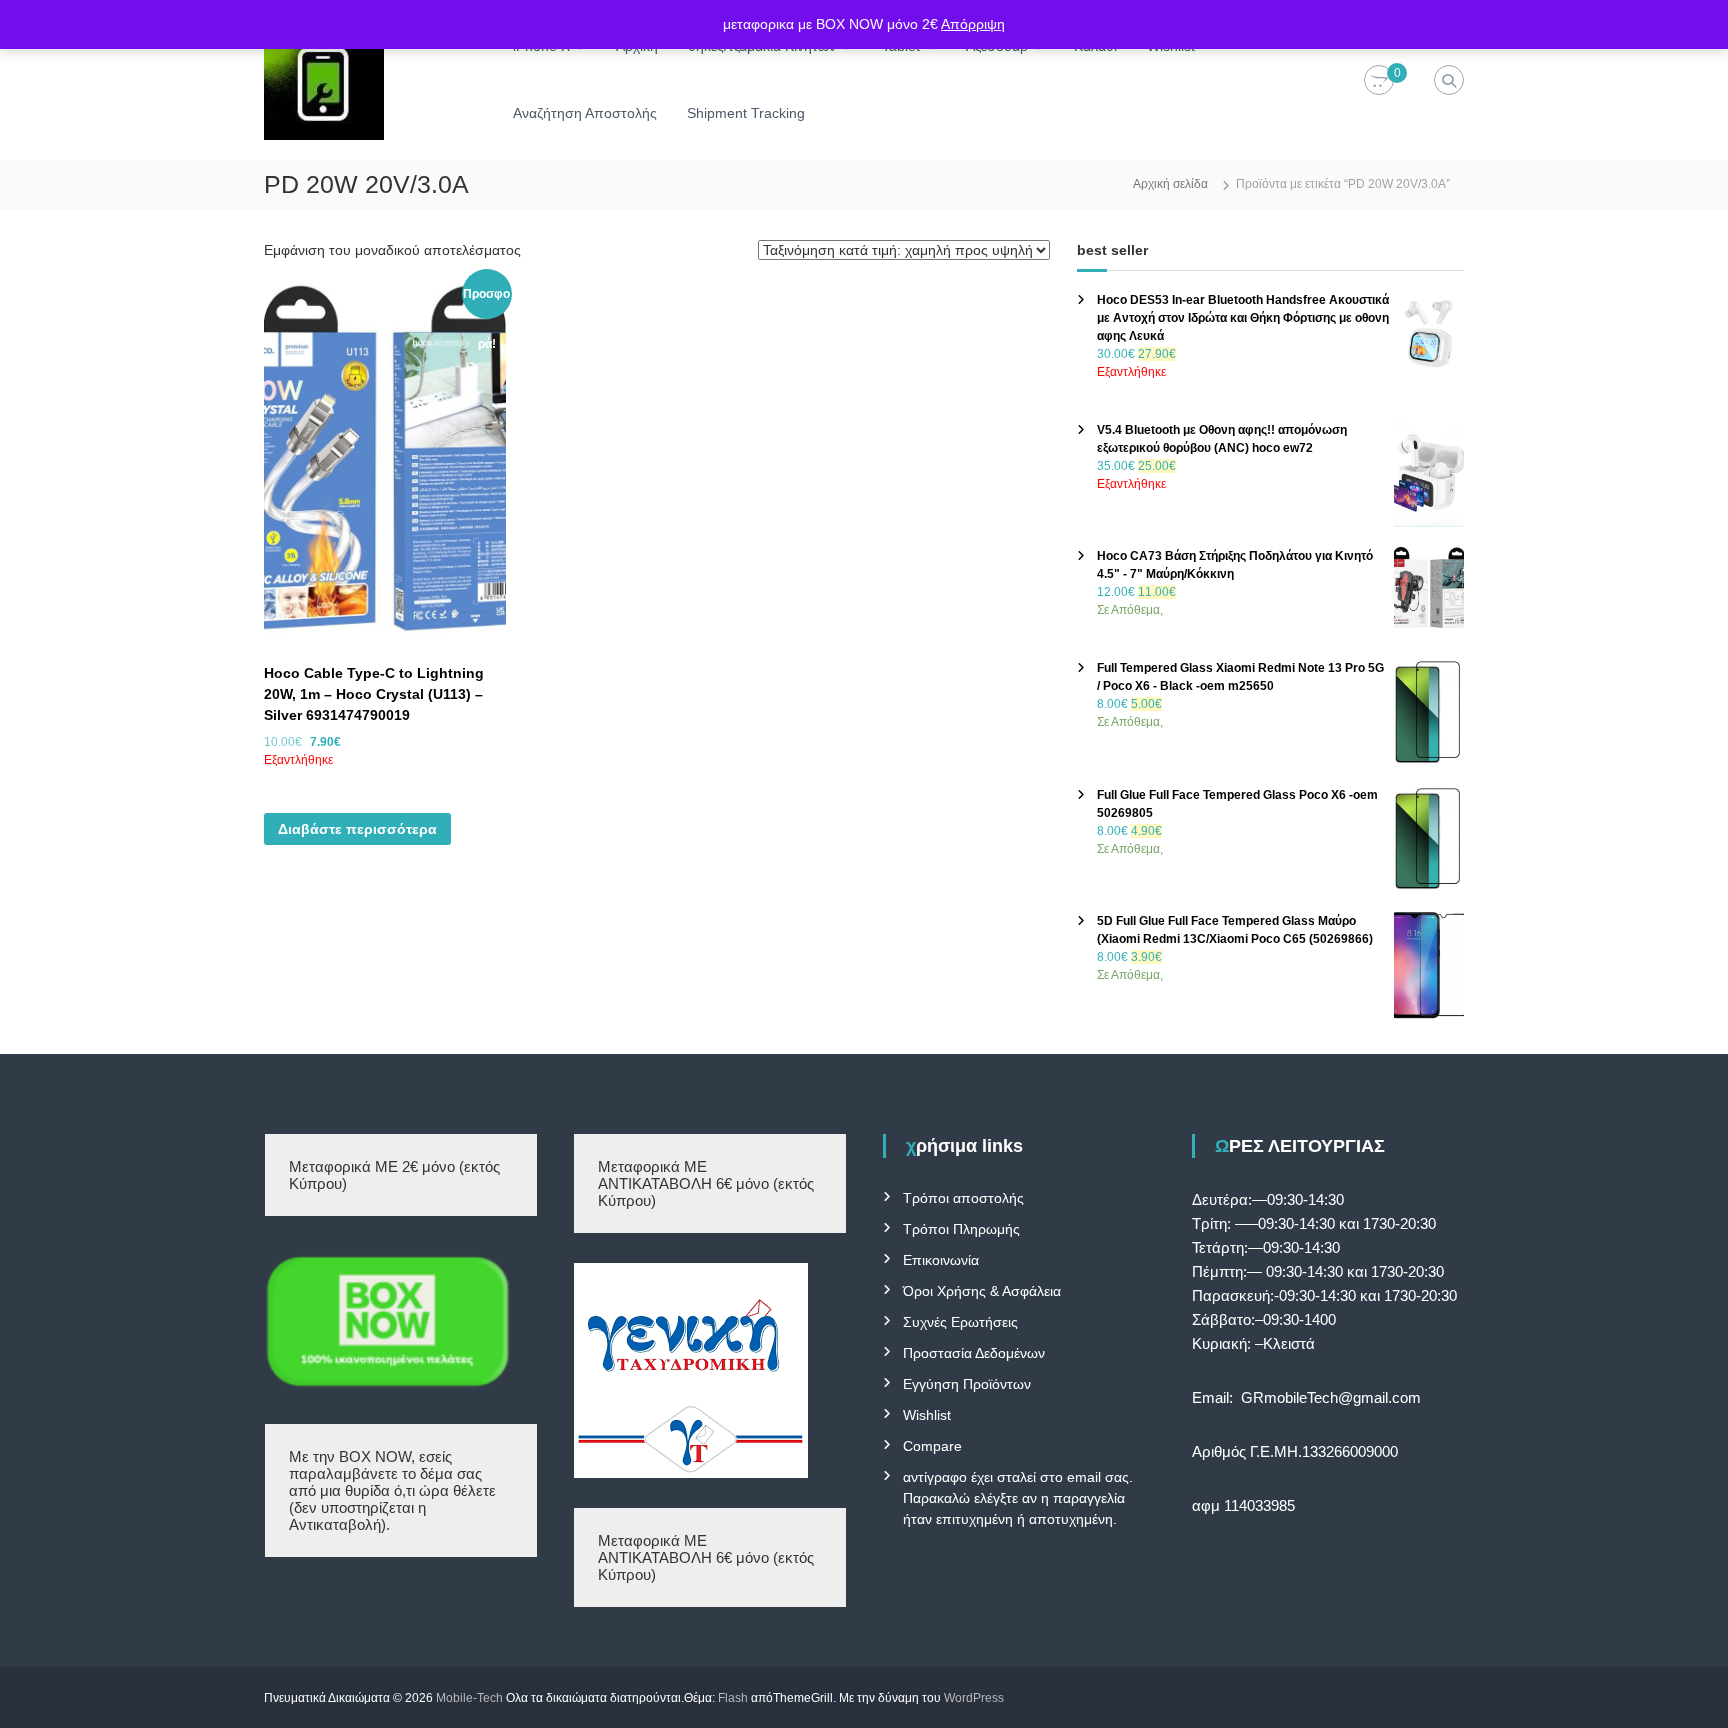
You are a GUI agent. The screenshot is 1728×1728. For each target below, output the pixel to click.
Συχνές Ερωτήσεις (960, 1322)
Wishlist (927, 1415)
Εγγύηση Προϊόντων (967, 1384)
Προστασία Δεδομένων (974, 1353)
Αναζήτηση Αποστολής (585, 113)
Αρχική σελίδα (1170, 184)
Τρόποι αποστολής (963, 1198)
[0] (1379, 81)
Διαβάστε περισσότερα (357, 829)
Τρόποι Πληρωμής (961, 1229)
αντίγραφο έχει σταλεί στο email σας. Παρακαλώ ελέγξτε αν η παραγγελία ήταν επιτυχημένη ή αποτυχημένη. (1018, 1498)
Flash (733, 1698)
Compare (932, 1446)
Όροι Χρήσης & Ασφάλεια (982, 1291)
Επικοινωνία (941, 1260)
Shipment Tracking (746, 113)
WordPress (974, 1698)
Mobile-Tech (469, 1698)
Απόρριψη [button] (973, 24)
